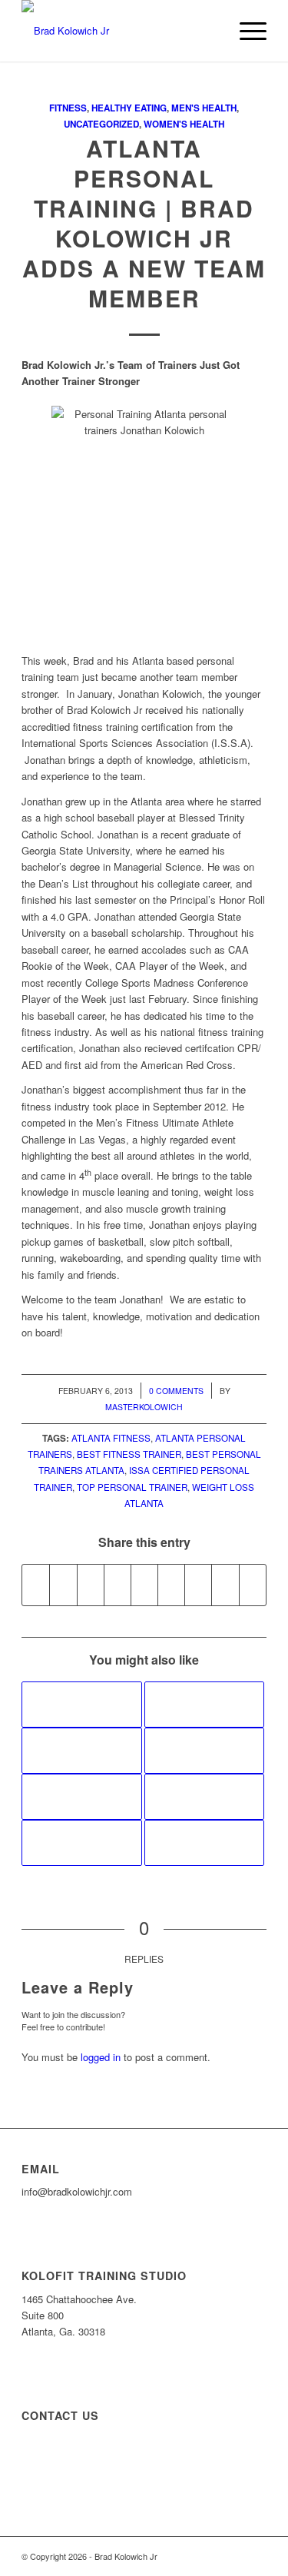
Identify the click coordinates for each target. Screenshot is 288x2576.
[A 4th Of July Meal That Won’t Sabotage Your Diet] (81, 1751)
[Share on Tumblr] (171, 1585)
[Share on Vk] (198, 1585)
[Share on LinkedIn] (144, 1585)
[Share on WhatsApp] (91, 1585)
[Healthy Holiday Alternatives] (81, 1797)
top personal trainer (132, 1487)
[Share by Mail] (253, 1585)
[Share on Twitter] (63, 1585)
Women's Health (184, 124)
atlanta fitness (111, 1438)
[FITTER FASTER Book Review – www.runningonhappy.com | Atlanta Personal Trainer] (204, 1751)
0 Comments (176, 1391)
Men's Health (204, 108)
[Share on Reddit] (225, 1585)
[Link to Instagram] (232, 2556)
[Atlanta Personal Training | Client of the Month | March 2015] (204, 1843)
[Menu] (245, 31)
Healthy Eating (129, 108)
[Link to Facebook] (209, 2556)
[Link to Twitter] (255, 2556)
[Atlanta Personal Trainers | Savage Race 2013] (81, 1843)
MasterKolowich (144, 1407)
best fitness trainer (129, 1454)
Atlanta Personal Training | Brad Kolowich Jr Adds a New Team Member (144, 223)
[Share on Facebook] (36, 1585)
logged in (101, 2057)
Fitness (68, 108)
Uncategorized (101, 124)
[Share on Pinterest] (118, 1585)
